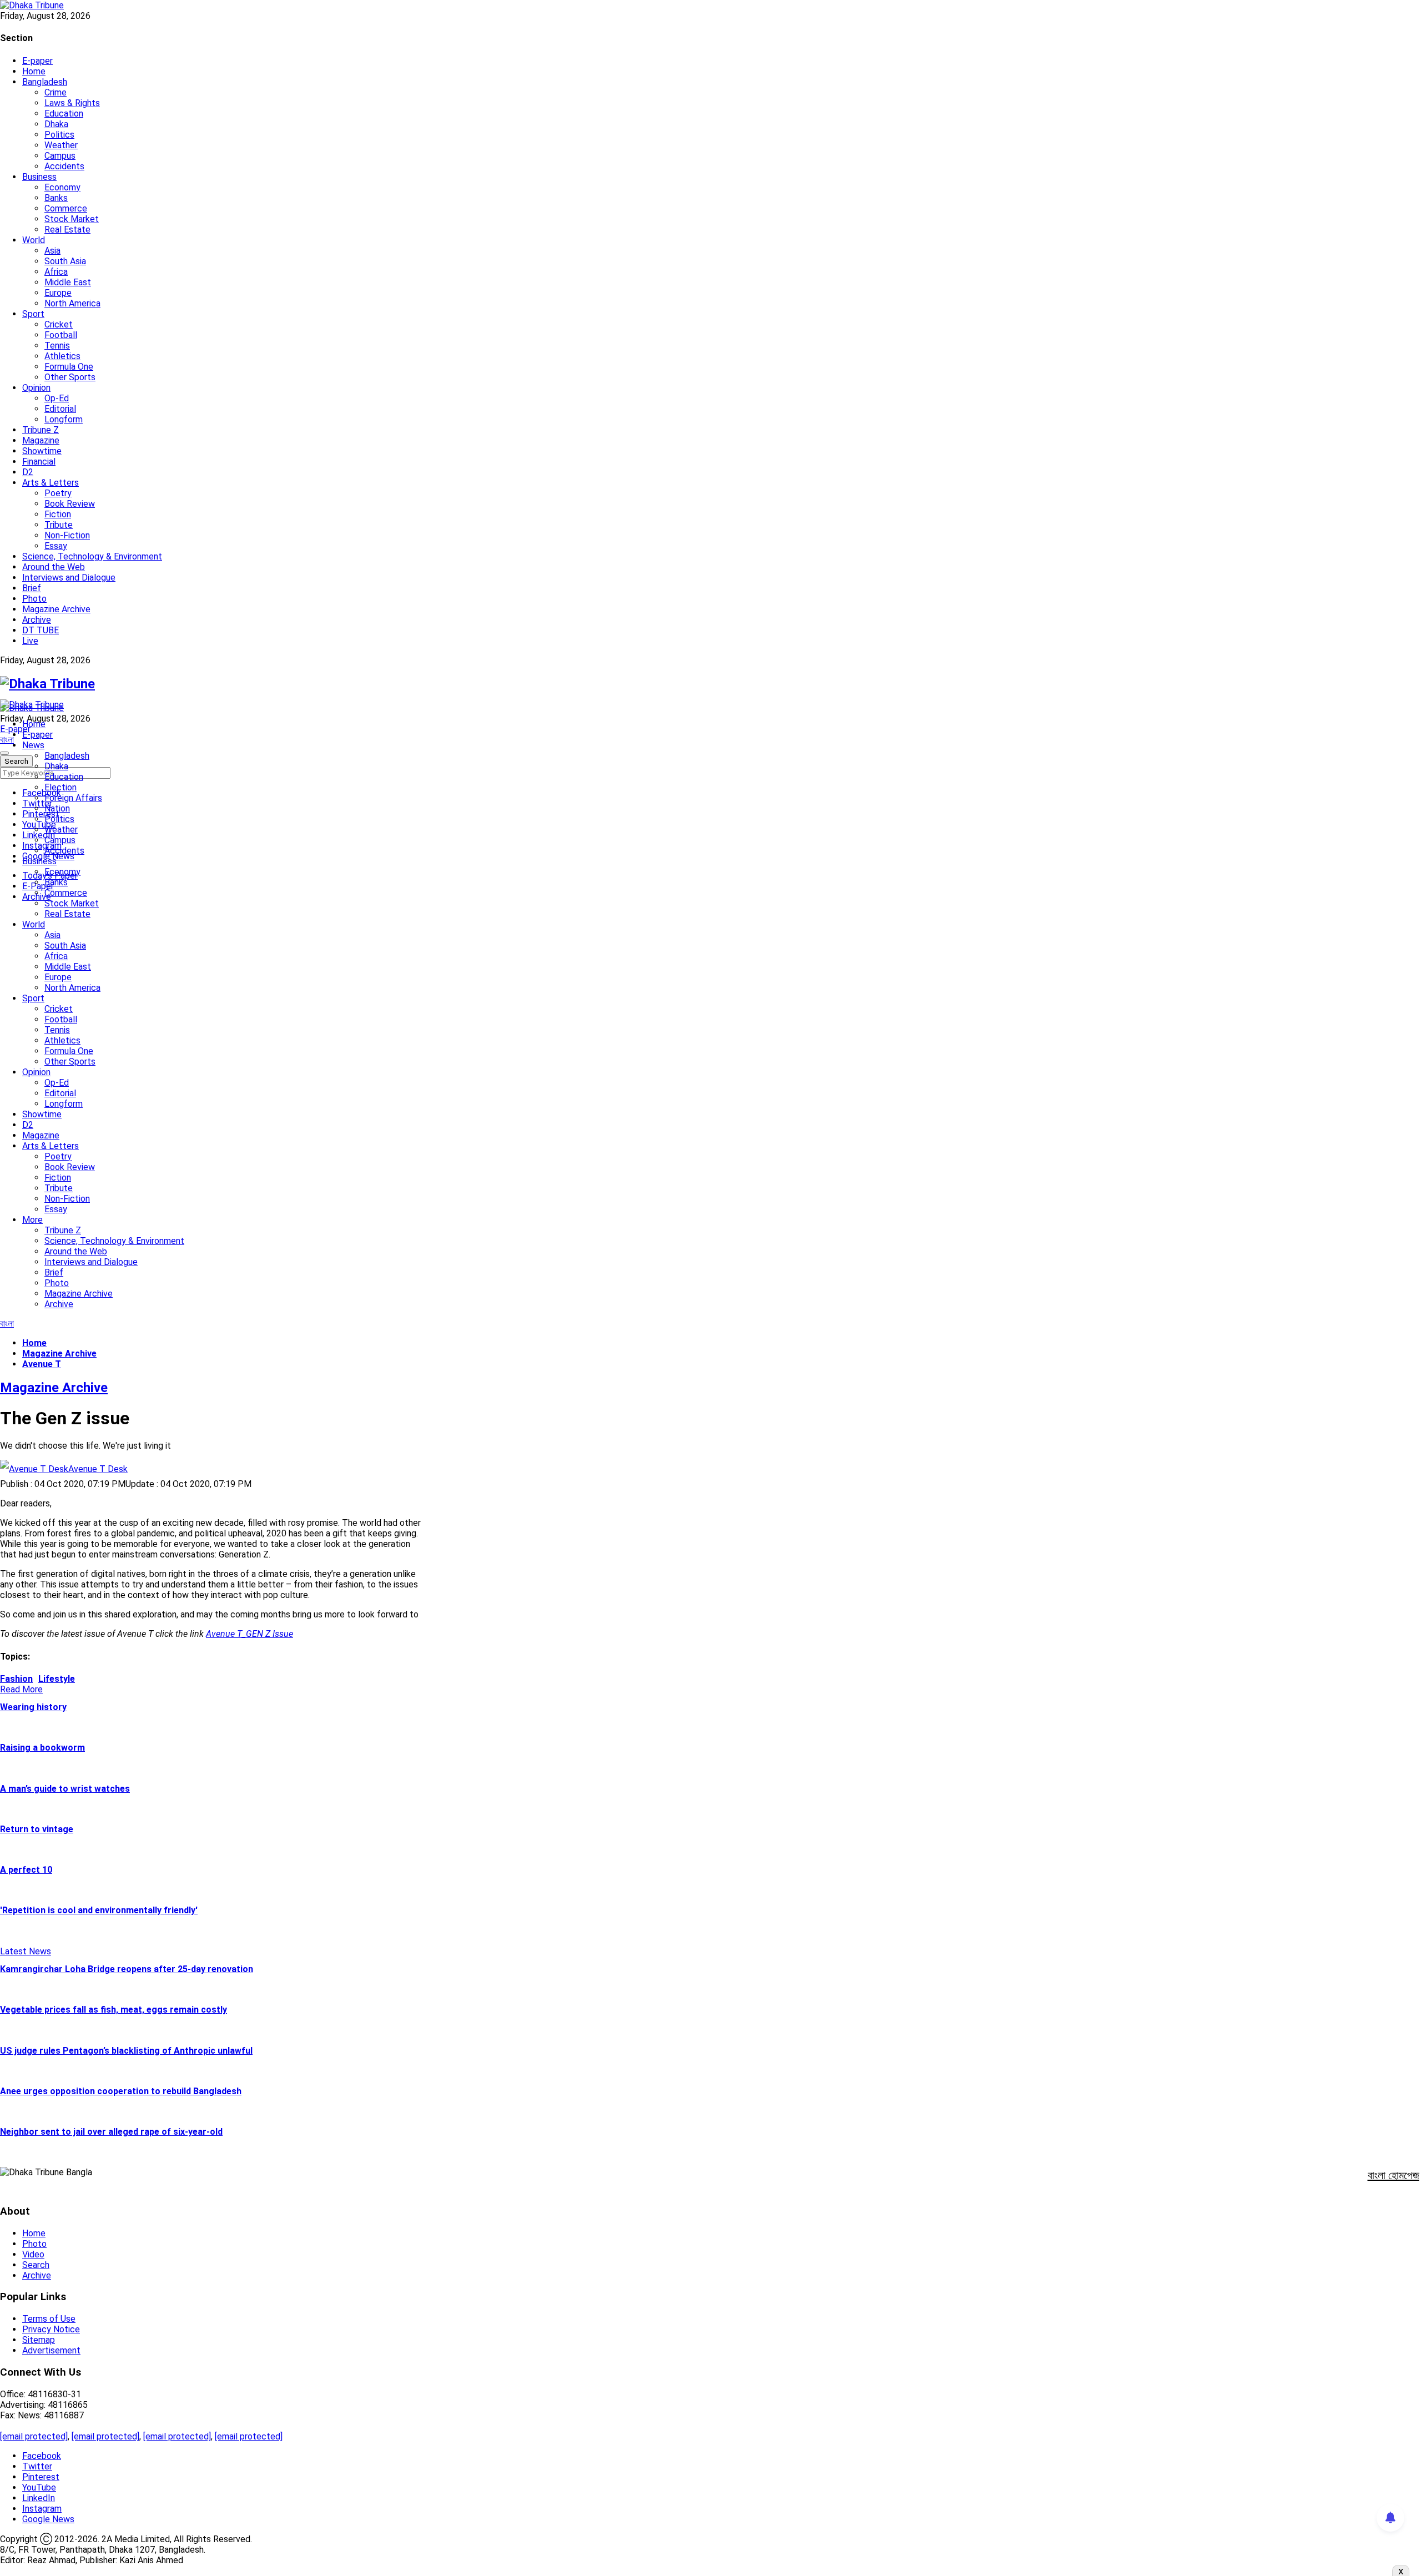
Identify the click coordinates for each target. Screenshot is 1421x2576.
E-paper (37, 61)
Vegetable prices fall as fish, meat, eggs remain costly (114, 2010)
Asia (52, 251)
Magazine (41, 440)
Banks (56, 198)
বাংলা (7, 740)
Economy (62, 187)
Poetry (58, 493)
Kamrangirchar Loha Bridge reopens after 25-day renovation (127, 1969)
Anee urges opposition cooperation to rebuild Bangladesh (121, 2091)
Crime (56, 92)
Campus (60, 156)
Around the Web (54, 567)
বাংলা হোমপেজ (1394, 2175)
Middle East (68, 282)
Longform (64, 419)
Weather (61, 145)
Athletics (62, 356)
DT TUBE (41, 630)
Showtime (42, 451)
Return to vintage (37, 1829)
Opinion (36, 388)
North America (72, 303)
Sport (33, 314)
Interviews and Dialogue (69, 578)
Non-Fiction (67, 535)
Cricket (59, 324)
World (34, 240)
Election (61, 787)
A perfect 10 (26, 1870)
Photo (34, 599)
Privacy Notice (51, 2329)
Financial (39, 462)
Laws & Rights (72, 103)
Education (64, 114)
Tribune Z (41, 430)
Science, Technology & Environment (92, 556)
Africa (56, 272)
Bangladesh (45, 82)
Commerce (66, 208)
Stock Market (72, 219)
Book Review (70, 504)
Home (34, 71)
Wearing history (33, 1707)
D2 (28, 472)
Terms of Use (49, 2319)
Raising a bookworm (42, 1748)
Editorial (60, 409)
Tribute (59, 525)
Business (39, 177)
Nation (57, 808)
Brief (32, 588)
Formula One (69, 367)
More (32, 1220)
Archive (37, 620)
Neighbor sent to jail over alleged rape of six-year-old (111, 2132)
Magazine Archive (56, 609)
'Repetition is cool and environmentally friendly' (99, 1910)
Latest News (26, 1951)
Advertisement (51, 2350)
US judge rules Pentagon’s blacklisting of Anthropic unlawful (126, 2051)
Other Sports (70, 377)
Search (36, 2265)
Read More (21, 1689)
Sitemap (39, 2340)
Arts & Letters (51, 483)
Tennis (57, 346)
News (33, 745)
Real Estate (67, 230)
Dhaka (56, 124)
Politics (59, 135)
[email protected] (34, 2436)
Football (61, 335)
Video (33, 2254)
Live (30, 641)
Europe (58, 293)
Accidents (64, 166)
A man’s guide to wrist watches (65, 1789)
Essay (56, 546)
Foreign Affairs (73, 798)
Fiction (58, 514)
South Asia (65, 261)
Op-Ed (57, 398)
